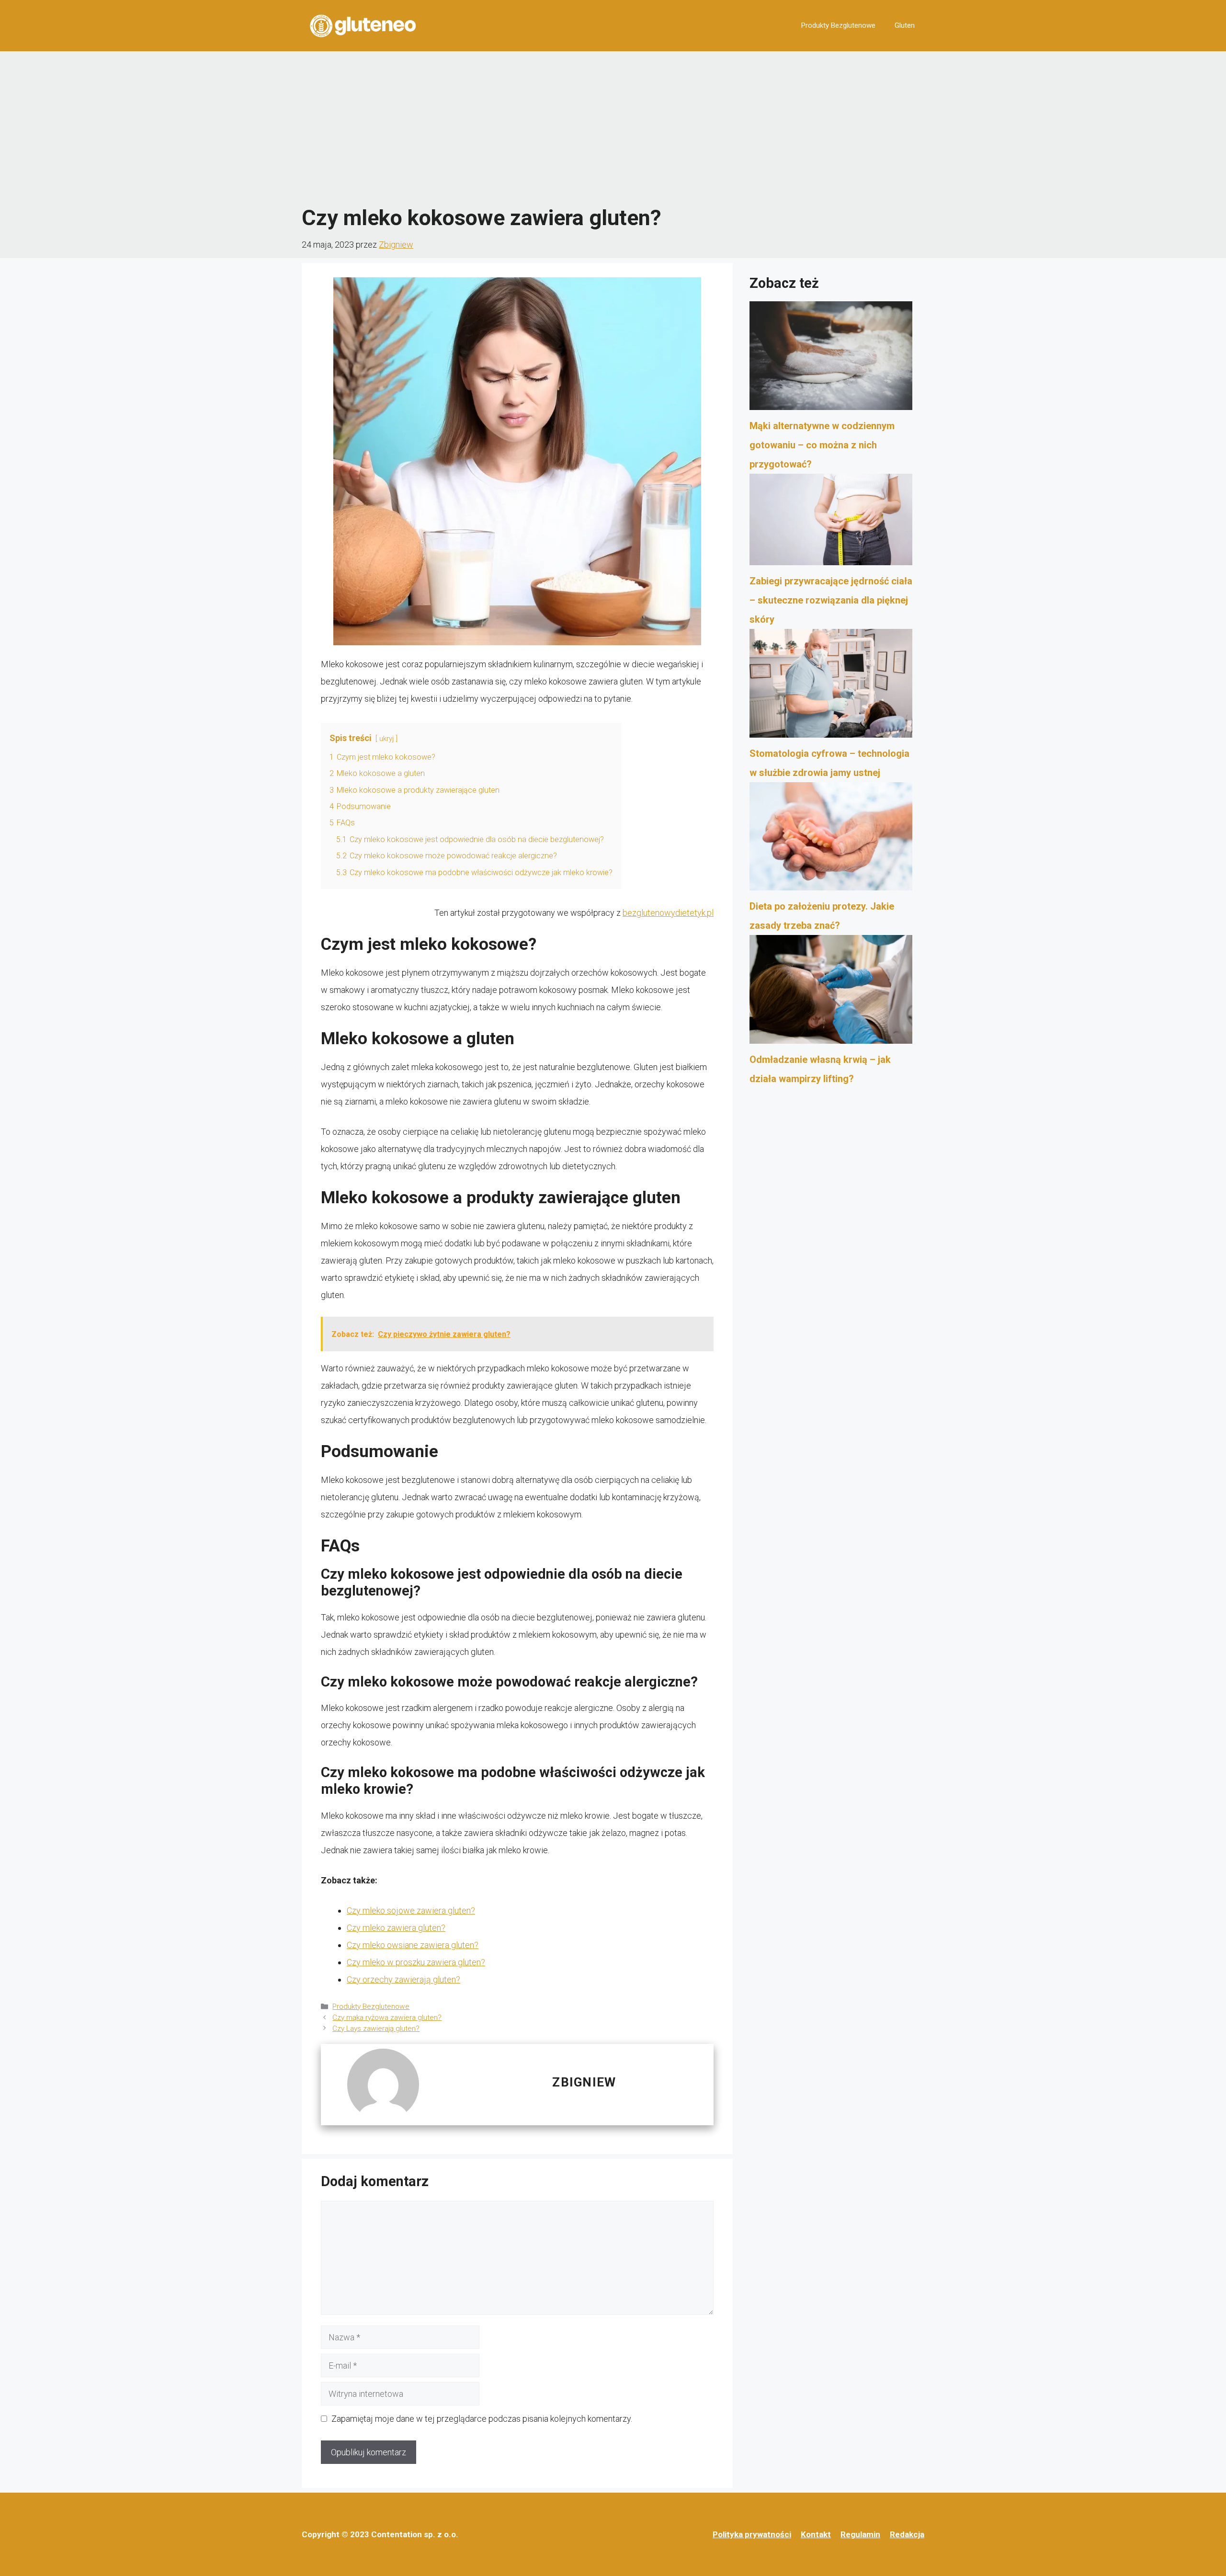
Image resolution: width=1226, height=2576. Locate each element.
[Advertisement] (613, 128)
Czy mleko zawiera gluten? (396, 1928)
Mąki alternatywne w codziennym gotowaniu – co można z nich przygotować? (822, 445)
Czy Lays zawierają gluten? (376, 2029)
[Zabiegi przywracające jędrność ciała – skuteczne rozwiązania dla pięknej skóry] (831, 523)
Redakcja (907, 2534)
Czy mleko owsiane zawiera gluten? (413, 1945)
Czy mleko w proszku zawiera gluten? (416, 1962)
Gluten (905, 25)
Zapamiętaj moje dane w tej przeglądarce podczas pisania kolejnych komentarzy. (482, 2419)
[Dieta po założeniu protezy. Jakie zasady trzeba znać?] (831, 840)
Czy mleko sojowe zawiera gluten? (411, 1910)
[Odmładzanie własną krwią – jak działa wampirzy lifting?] (831, 992)
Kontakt (816, 2534)
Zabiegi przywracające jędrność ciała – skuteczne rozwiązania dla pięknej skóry (831, 600)
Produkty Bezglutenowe (838, 25)
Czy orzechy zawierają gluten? (403, 1979)
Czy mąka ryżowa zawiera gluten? (387, 2017)
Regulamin (860, 2534)
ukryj (386, 739)
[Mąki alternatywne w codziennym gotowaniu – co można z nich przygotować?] (831, 359)
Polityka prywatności (752, 2534)
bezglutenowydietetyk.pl (668, 913)
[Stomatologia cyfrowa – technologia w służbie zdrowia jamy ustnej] (831, 686)
